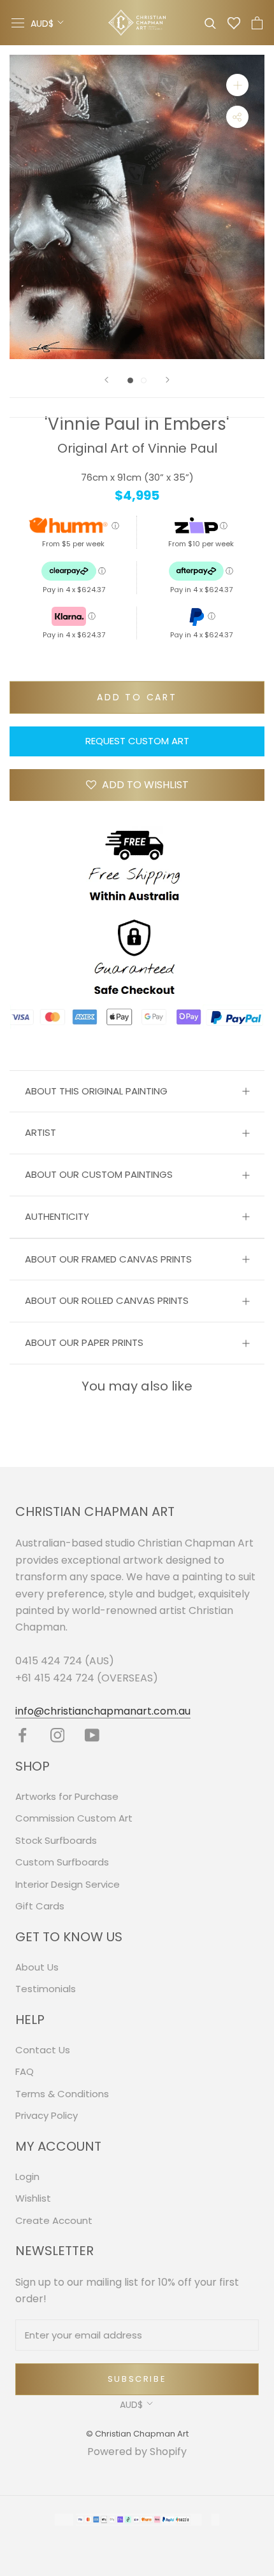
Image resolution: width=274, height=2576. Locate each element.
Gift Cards (40, 1906)
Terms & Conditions (62, 2094)
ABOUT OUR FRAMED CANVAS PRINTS (108, 1259)
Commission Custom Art (74, 1818)
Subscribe (137, 2379)
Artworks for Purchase (67, 1796)
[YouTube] (92, 1735)
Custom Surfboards (62, 1862)
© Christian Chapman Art (137, 2434)
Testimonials (46, 1989)
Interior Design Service (68, 1884)
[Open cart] (257, 23)
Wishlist (33, 2198)
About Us (37, 1967)
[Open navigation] (18, 23)
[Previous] (106, 380)
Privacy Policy (47, 2115)
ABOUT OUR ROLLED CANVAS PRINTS (107, 1300)
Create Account (54, 2220)
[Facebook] (23, 1735)
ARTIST (40, 1132)
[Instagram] (58, 1735)
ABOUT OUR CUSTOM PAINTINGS (99, 1174)
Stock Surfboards (56, 1840)
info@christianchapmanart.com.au (103, 1711)
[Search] (210, 23)
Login (27, 2176)
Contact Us (43, 2050)
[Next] (168, 380)
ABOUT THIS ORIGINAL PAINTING (96, 1091)
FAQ (25, 2071)
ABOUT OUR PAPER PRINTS (84, 1342)
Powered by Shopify (137, 2452)
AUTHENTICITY (57, 1216)
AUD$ (42, 24)
